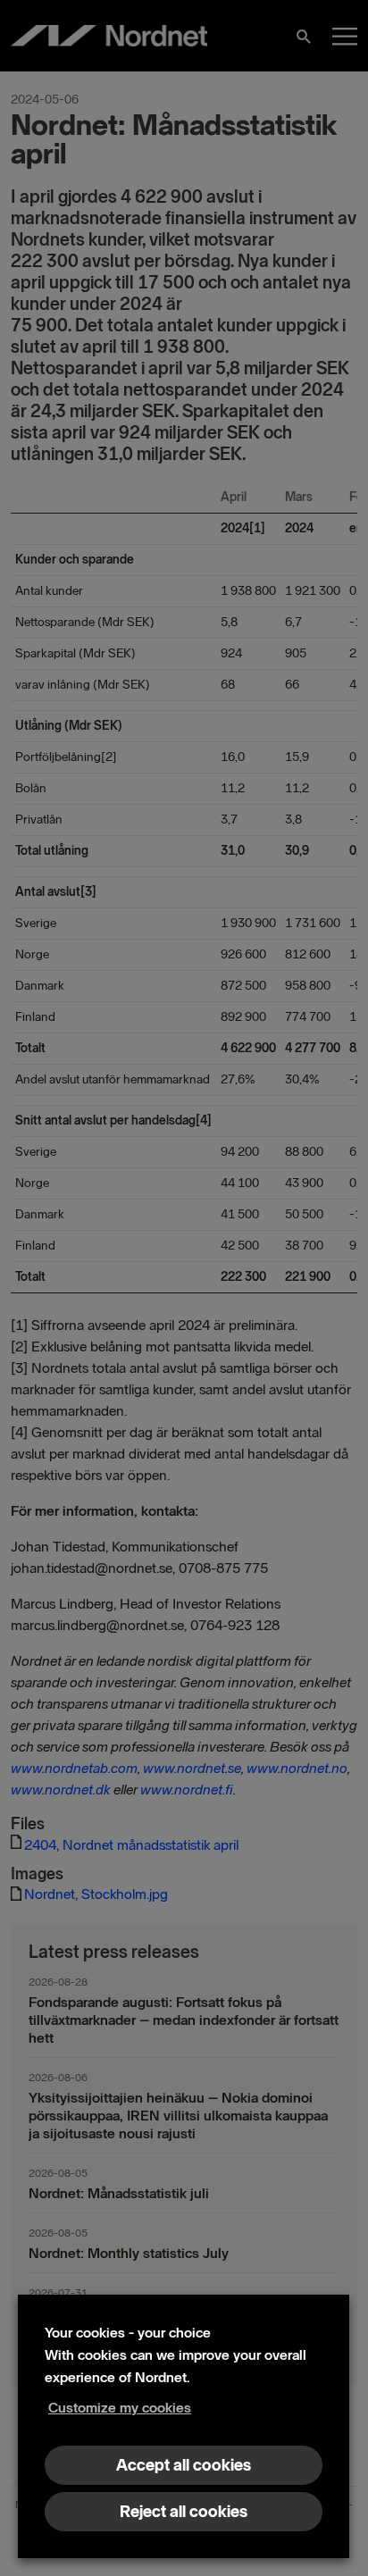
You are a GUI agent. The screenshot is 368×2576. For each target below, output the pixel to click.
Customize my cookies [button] (120, 2408)
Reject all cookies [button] (184, 2512)
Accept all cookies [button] (184, 2465)
